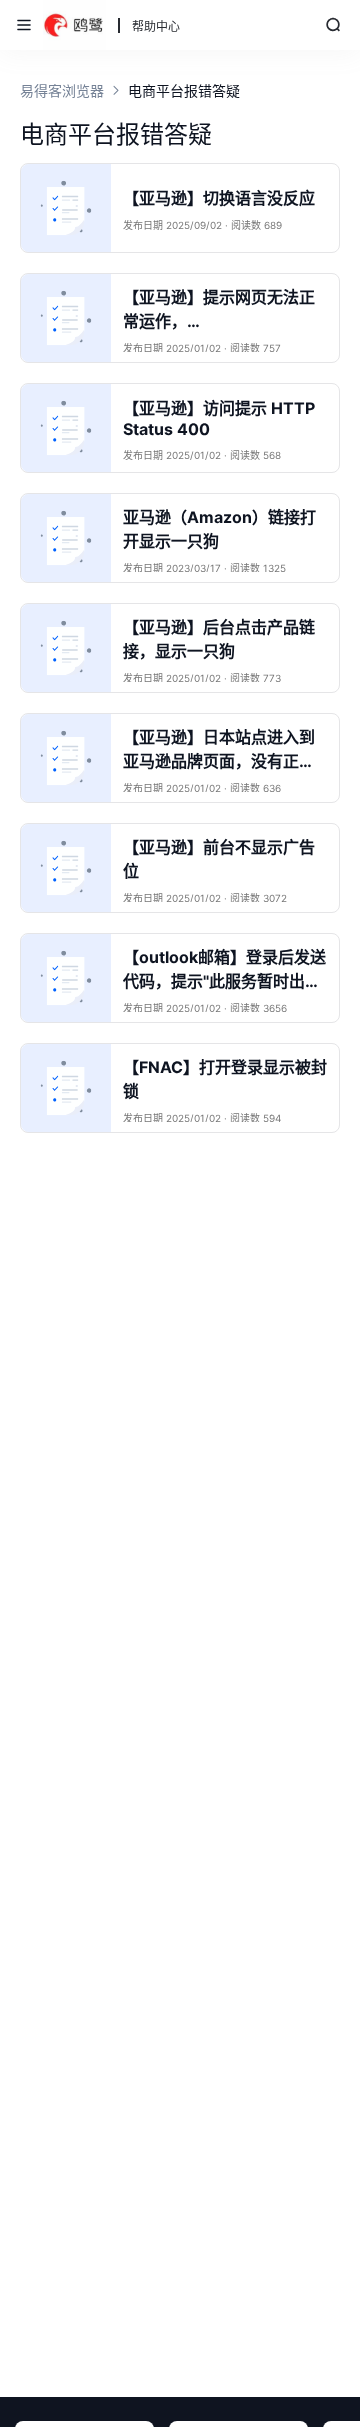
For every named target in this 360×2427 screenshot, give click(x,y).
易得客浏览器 (62, 90)
